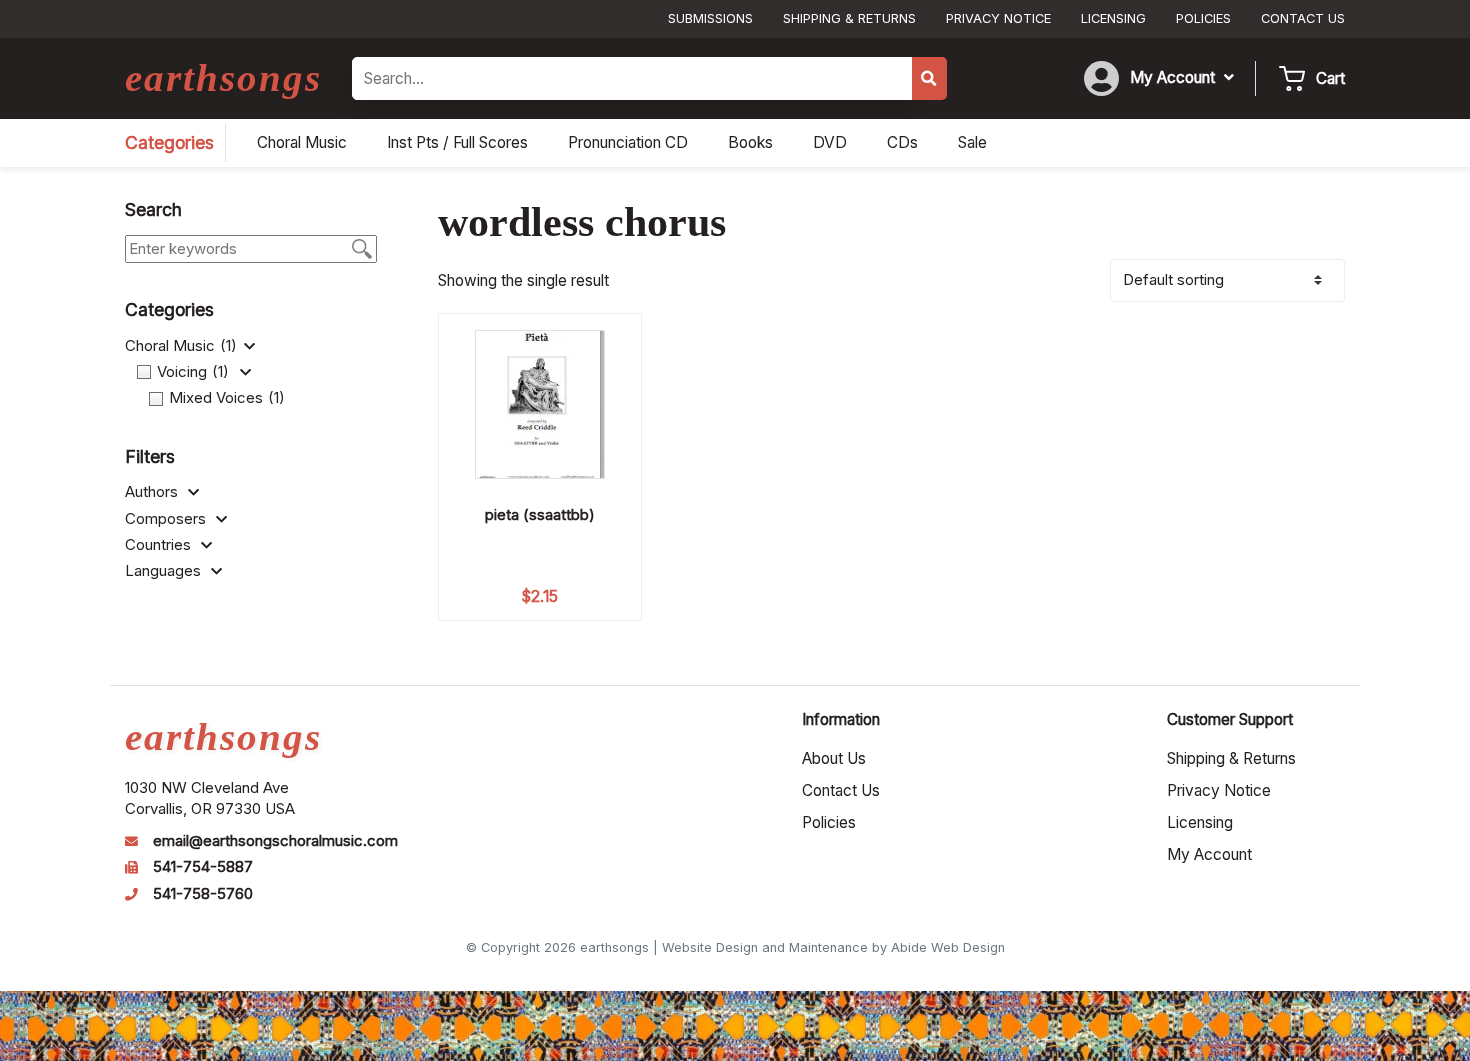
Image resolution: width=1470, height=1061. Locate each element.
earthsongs (223, 77)
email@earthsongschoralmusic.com (275, 841)
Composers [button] (167, 519)
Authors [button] (153, 492)
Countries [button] (160, 545)
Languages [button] (165, 571)
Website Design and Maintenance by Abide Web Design (833, 947)
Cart (1330, 78)
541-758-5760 (203, 894)
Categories (169, 142)
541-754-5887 (203, 867)
